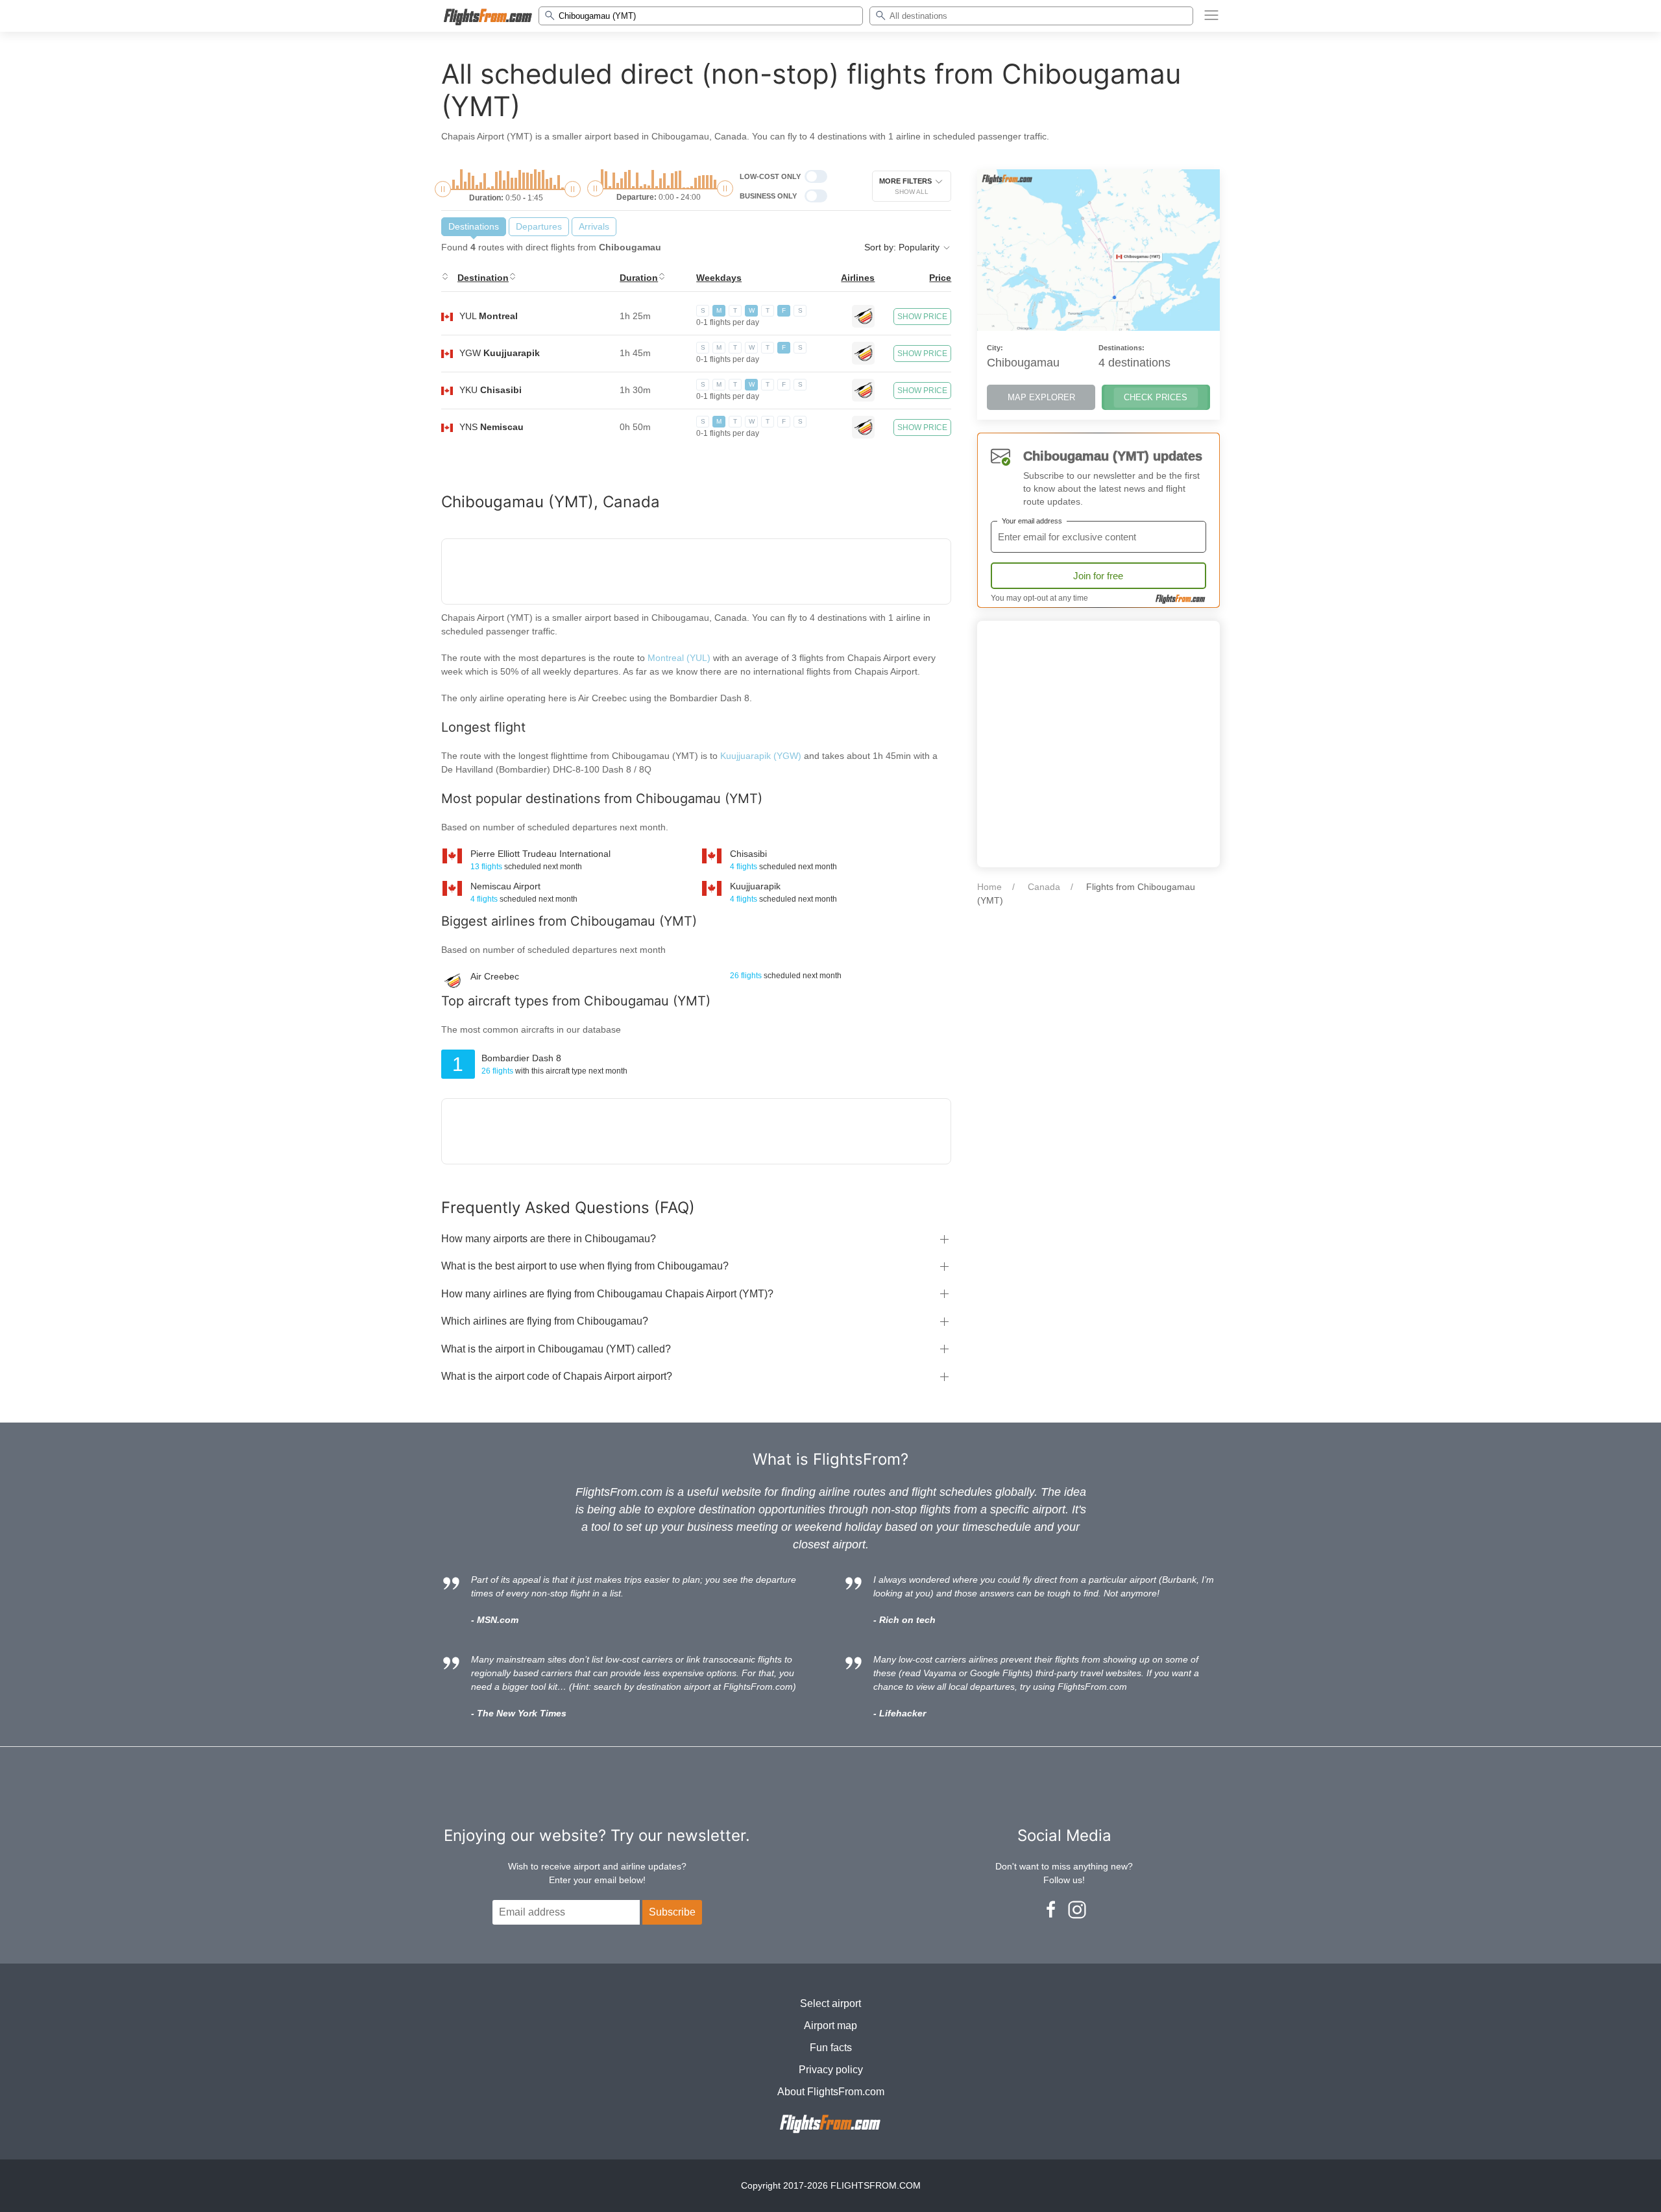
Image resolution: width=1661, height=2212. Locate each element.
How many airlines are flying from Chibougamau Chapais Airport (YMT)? (607, 1294)
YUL (489, 316)
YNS (491, 427)
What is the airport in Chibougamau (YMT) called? (556, 1349)
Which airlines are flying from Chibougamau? (545, 1321)
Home (989, 887)
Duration (639, 278)
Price (940, 278)
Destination (483, 278)
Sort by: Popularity (903, 247)
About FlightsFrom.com (831, 2092)
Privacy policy (831, 2070)
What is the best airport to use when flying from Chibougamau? (585, 1266)
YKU (491, 390)
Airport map (830, 2026)
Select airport (830, 2003)
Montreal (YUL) (679, 658)
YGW (500, 353)
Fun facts (831, 2048)
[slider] (443, 189)
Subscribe (672, 1912)
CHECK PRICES (1156, 397)
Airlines (858, 278)
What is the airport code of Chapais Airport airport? (557, 1376)
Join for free (1098, 576)
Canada (1044, 887)
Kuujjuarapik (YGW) (762, 756)
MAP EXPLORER (1041, 397)
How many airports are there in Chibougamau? (549, 1239)
